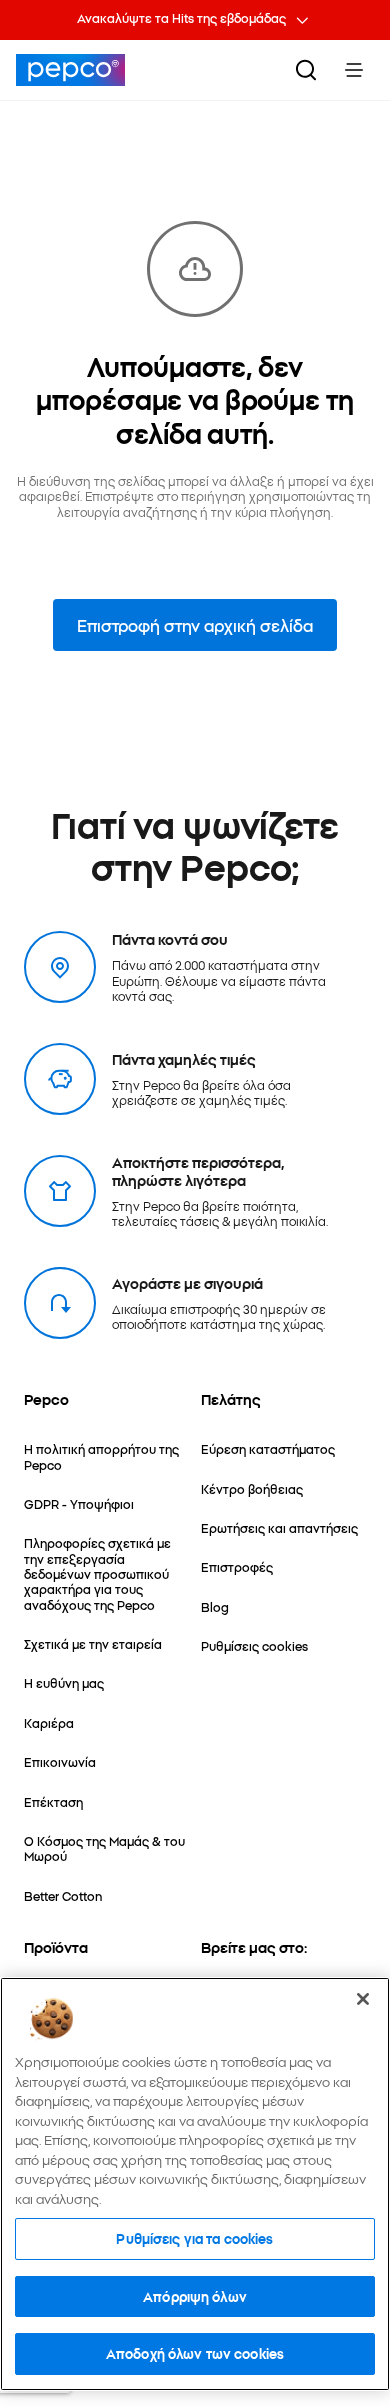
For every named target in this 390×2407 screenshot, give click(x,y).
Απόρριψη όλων (195, 2296)
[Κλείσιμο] (363, 1999)
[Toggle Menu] (354, 70)
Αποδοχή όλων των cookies (195, 2353)
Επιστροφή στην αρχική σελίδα (195, 625)
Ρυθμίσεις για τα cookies (194, 2238)
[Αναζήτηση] (306, 70)
